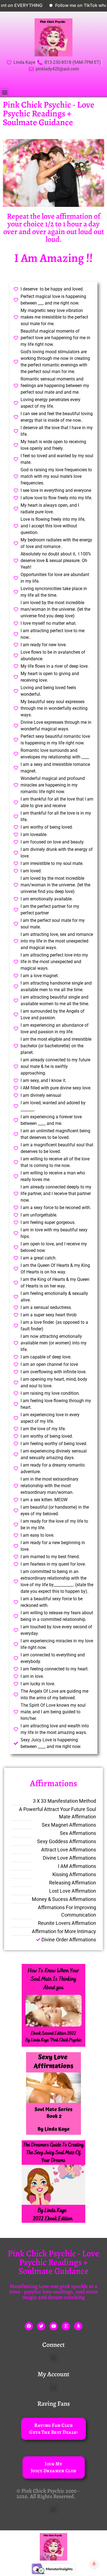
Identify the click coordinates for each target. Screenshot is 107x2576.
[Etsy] (66, 2326)
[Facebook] (29, 2326)
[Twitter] (41, 2326)
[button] (5, 92)
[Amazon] (78, 2326)
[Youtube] (54, 2326)
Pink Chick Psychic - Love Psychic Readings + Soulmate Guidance (49, 113)
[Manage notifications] (94, 2564)
